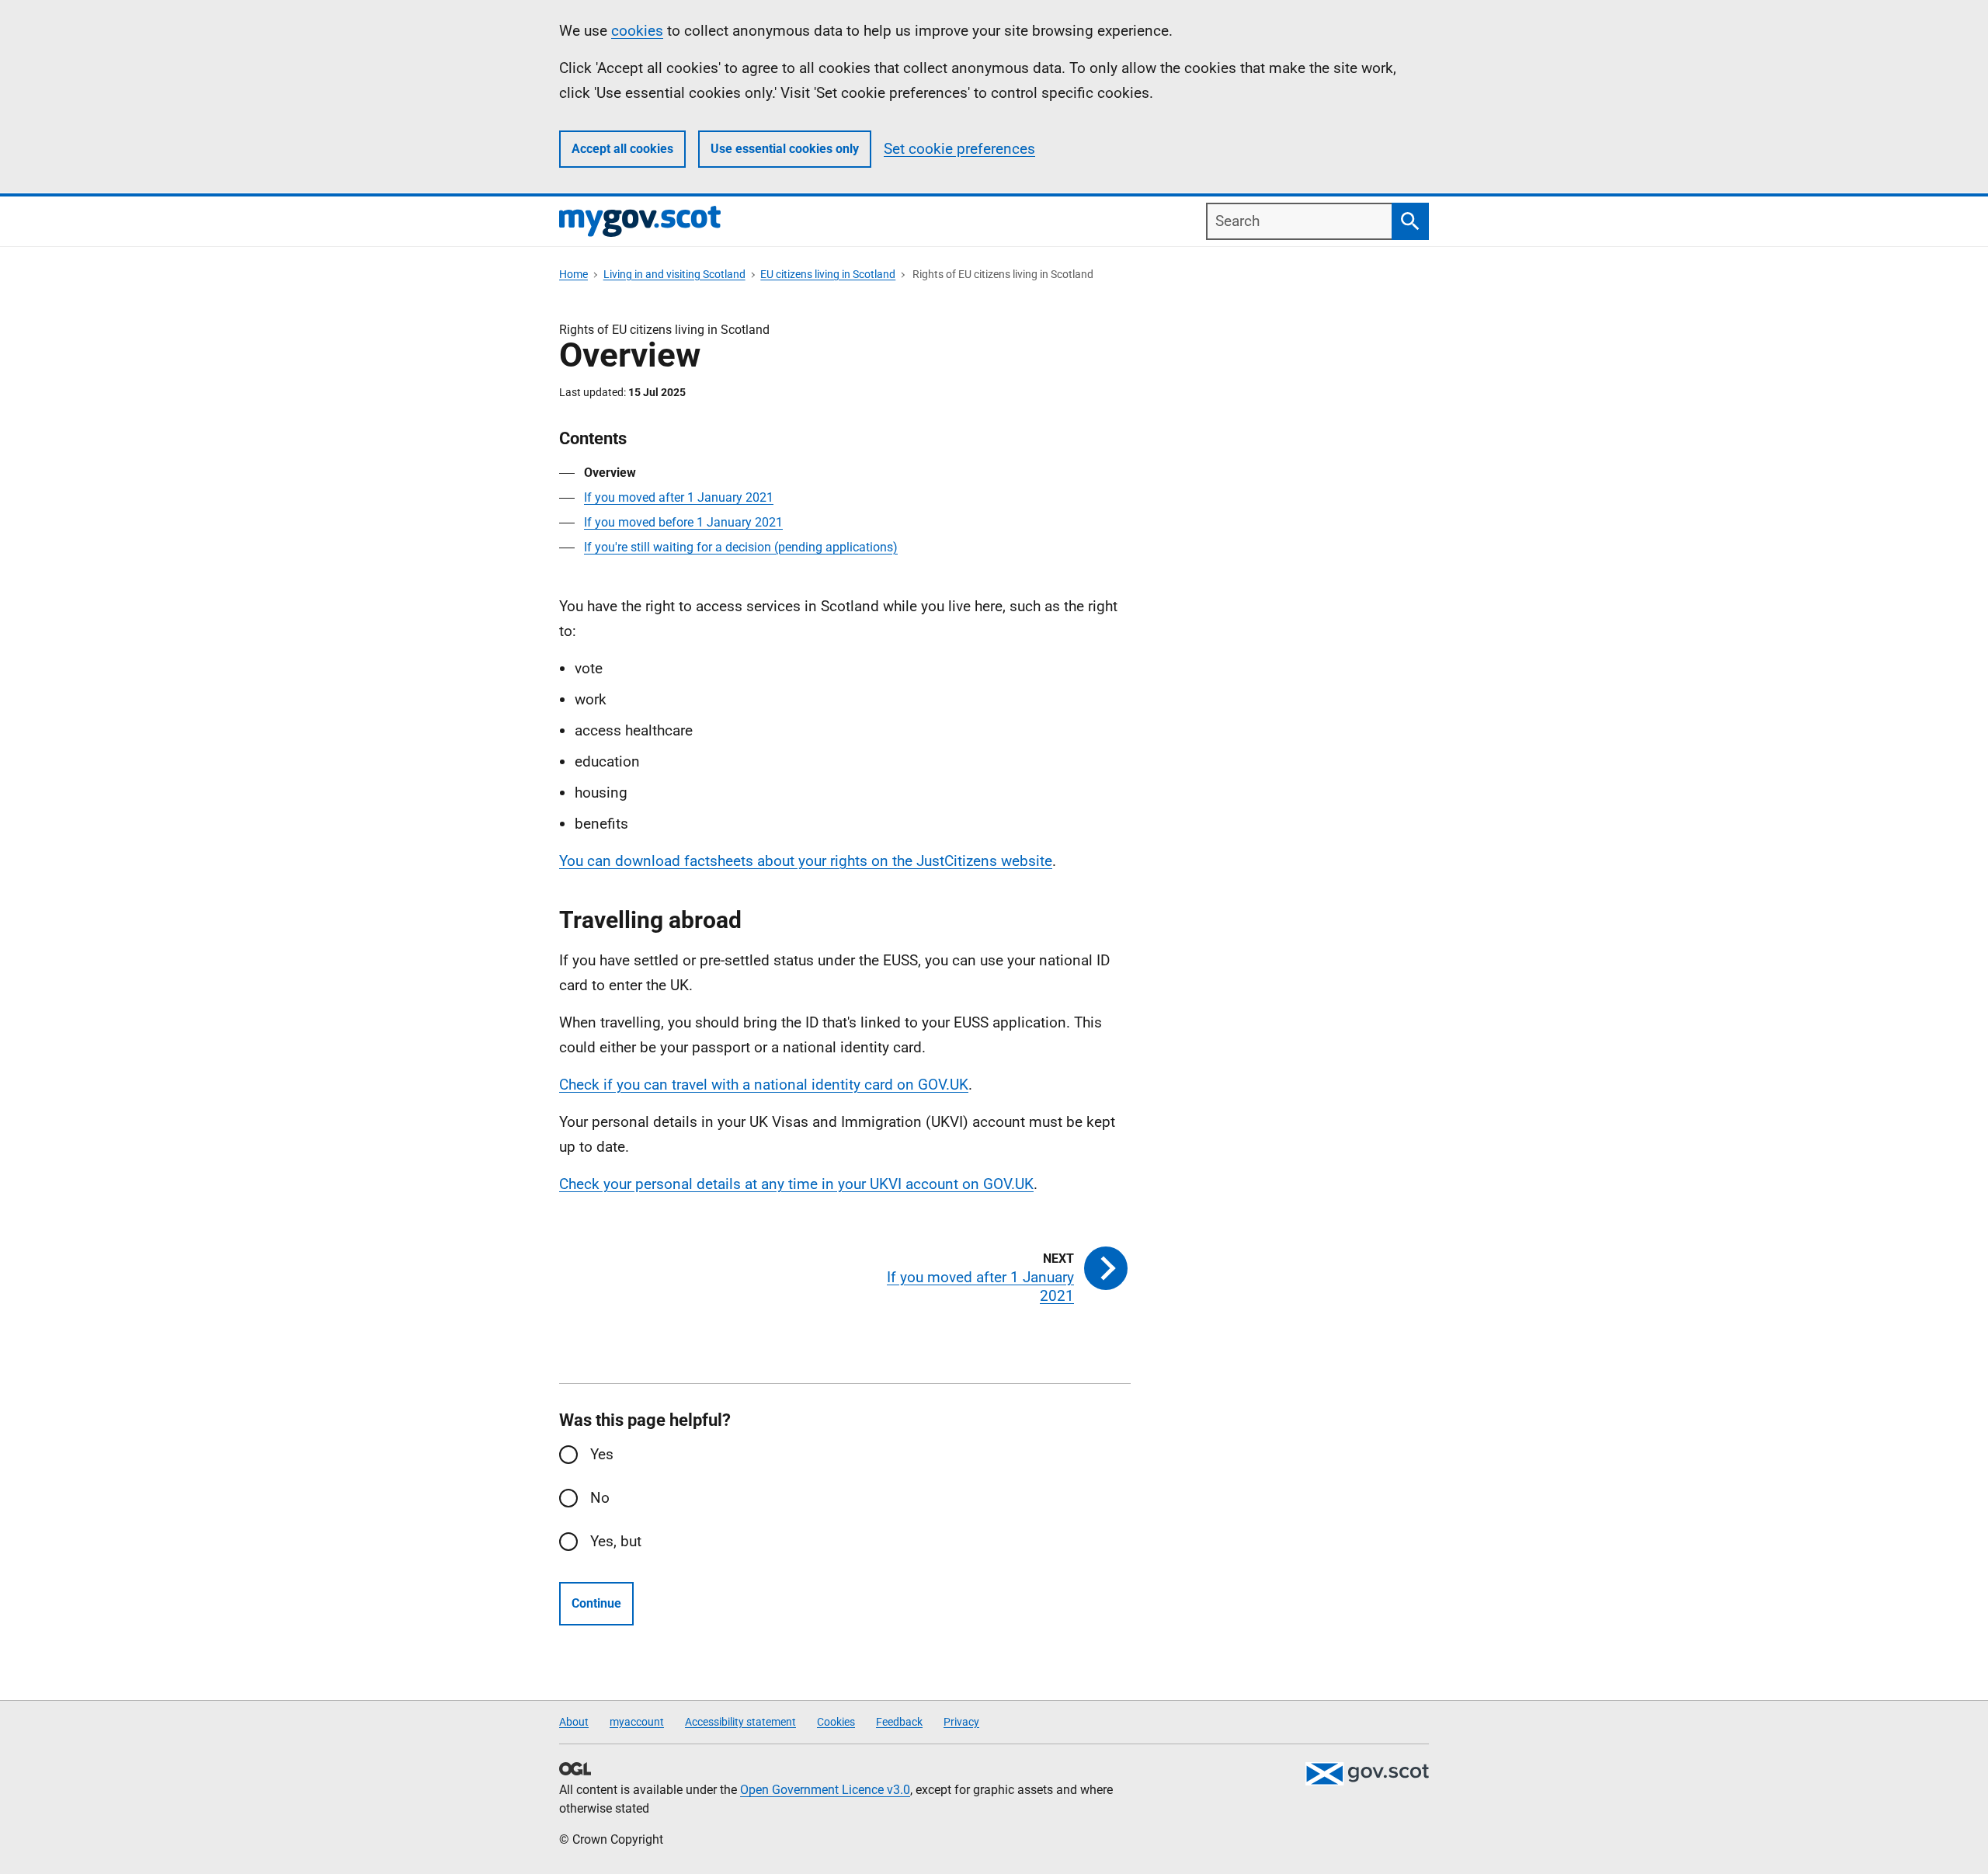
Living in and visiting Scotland (674, 274)
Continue (596, 1603)
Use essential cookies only (785, 149)
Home (573, 274)
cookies (637, 31)
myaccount (637, 1722)
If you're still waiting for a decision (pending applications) (741, 547)
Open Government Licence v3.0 (825, 1790)
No (600, 1498)
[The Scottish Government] (1367, 1774)
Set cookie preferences (959, 149)
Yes (602, 1454)
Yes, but (616, 1541)
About (574, 1722)
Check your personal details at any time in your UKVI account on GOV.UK (796, 1184)
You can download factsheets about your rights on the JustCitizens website (806, 861)
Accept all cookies (622, 149)
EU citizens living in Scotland (828, 274)
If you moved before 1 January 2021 (683, 522)
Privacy (961, 1722)
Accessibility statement (740, 1722)
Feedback (899, 1722)
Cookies (836, 1722)
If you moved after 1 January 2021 (679, 497)
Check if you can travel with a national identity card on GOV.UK (764, 1085)
